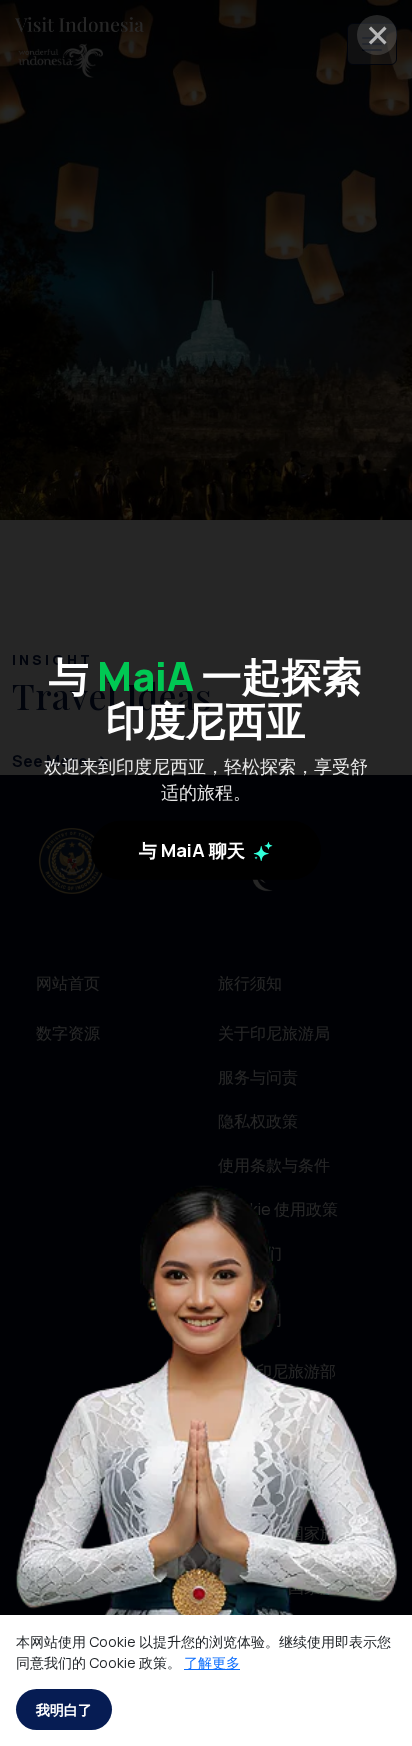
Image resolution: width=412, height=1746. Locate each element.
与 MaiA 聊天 (194, 850)
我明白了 (64, 1709)
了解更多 (212, 1662)
